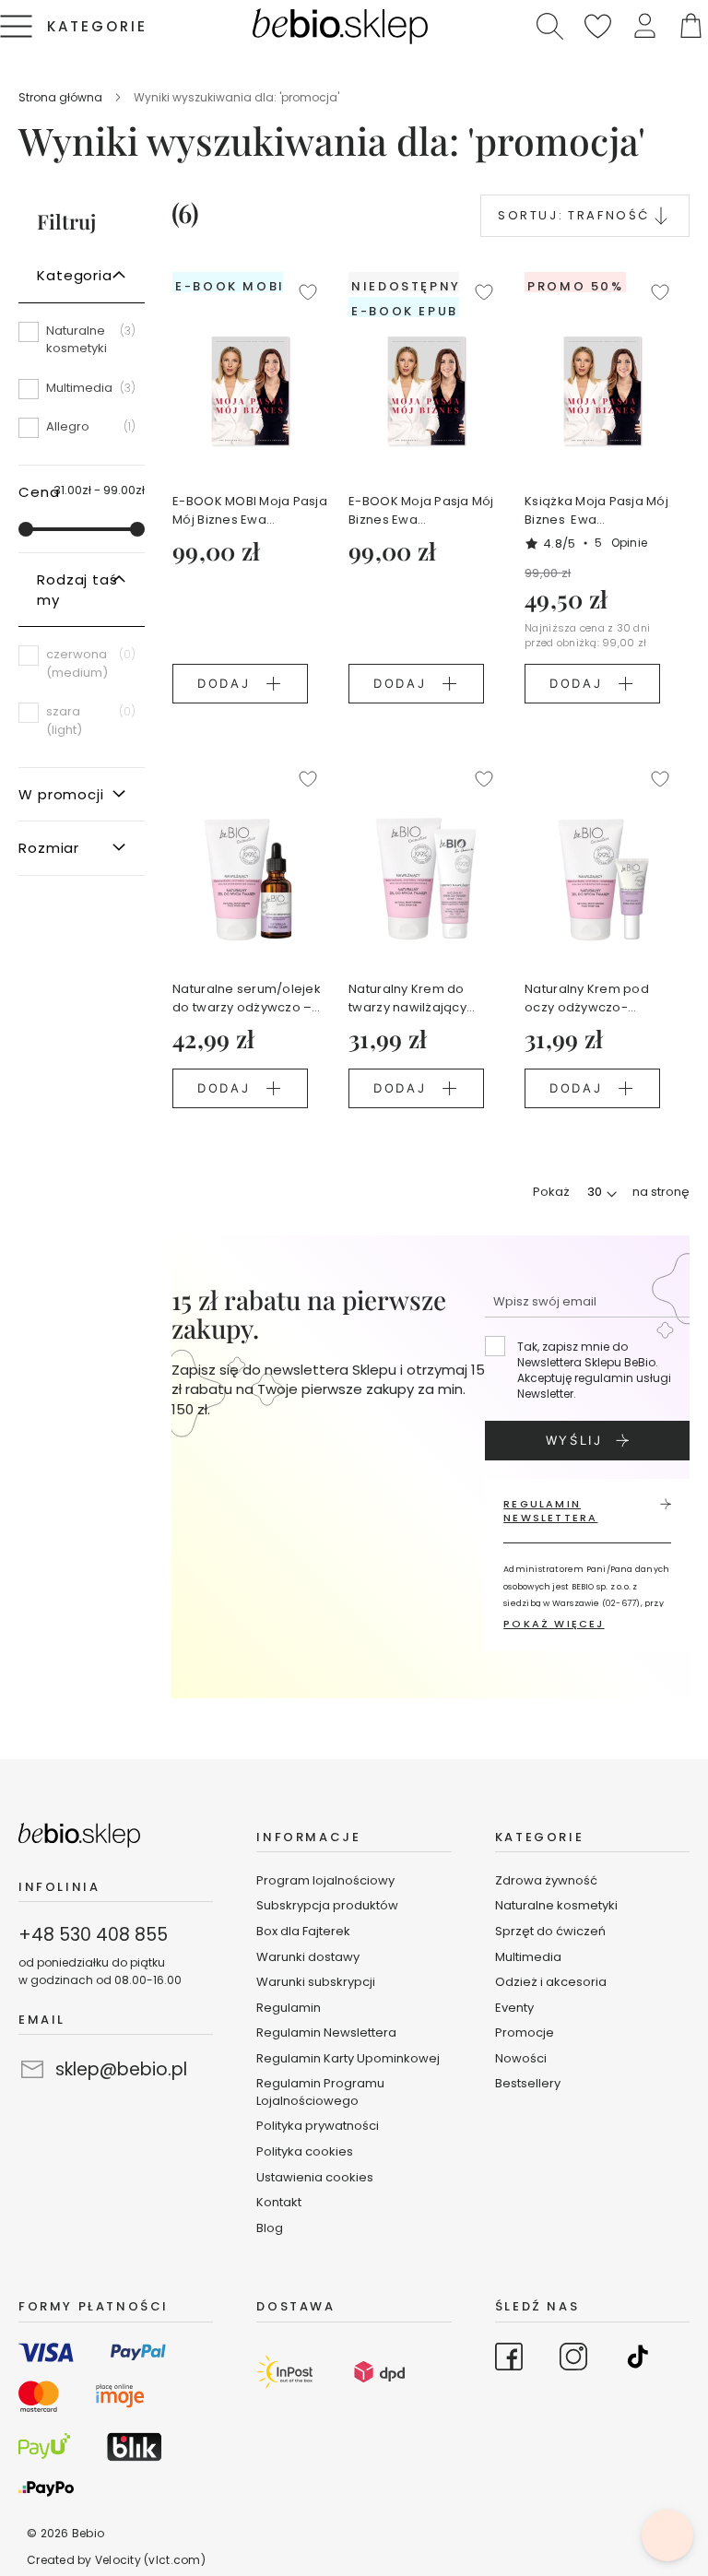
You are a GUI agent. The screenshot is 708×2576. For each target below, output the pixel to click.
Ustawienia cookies (315, 2177)
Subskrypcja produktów (327, 1905)
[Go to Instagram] (573, 2359)
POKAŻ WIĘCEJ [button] (554, 1624)
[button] (645, 26)
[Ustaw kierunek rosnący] (661, 216)
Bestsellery (528, 2083)
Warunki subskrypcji (316, 1982)
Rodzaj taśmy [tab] (77, 589)
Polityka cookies (305, 2151)
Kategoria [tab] (75, 275)
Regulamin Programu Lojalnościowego (320, 2092)
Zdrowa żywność (546, 1880)
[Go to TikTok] (638, 2359)
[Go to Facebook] (509, 2359)
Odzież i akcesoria (551, 1982)
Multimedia (528, 1957)
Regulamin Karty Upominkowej (348, 2058)
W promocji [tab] (61, 794)
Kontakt (279, 2202)
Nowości (521, 2058)
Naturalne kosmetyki (558, 1905)
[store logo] (340, 26)
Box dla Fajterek (303, 1931)
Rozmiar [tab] (49, 848)
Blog (270, 2228)
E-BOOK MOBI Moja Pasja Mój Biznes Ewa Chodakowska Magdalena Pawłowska (250, 511)
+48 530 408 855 (93, 1935)
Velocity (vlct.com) (150, 2560)
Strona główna (62, 97)
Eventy (514, 2008)
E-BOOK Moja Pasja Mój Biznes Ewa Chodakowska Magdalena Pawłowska (421, 511)
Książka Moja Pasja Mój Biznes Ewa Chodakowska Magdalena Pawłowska (597, 511)
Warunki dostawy (308, 1957)
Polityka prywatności (318, 2126)
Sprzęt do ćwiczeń (550, 1931)
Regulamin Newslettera (326, 2032)
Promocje (525, 2032)
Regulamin (289, 2008)
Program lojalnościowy (325, 1880)
